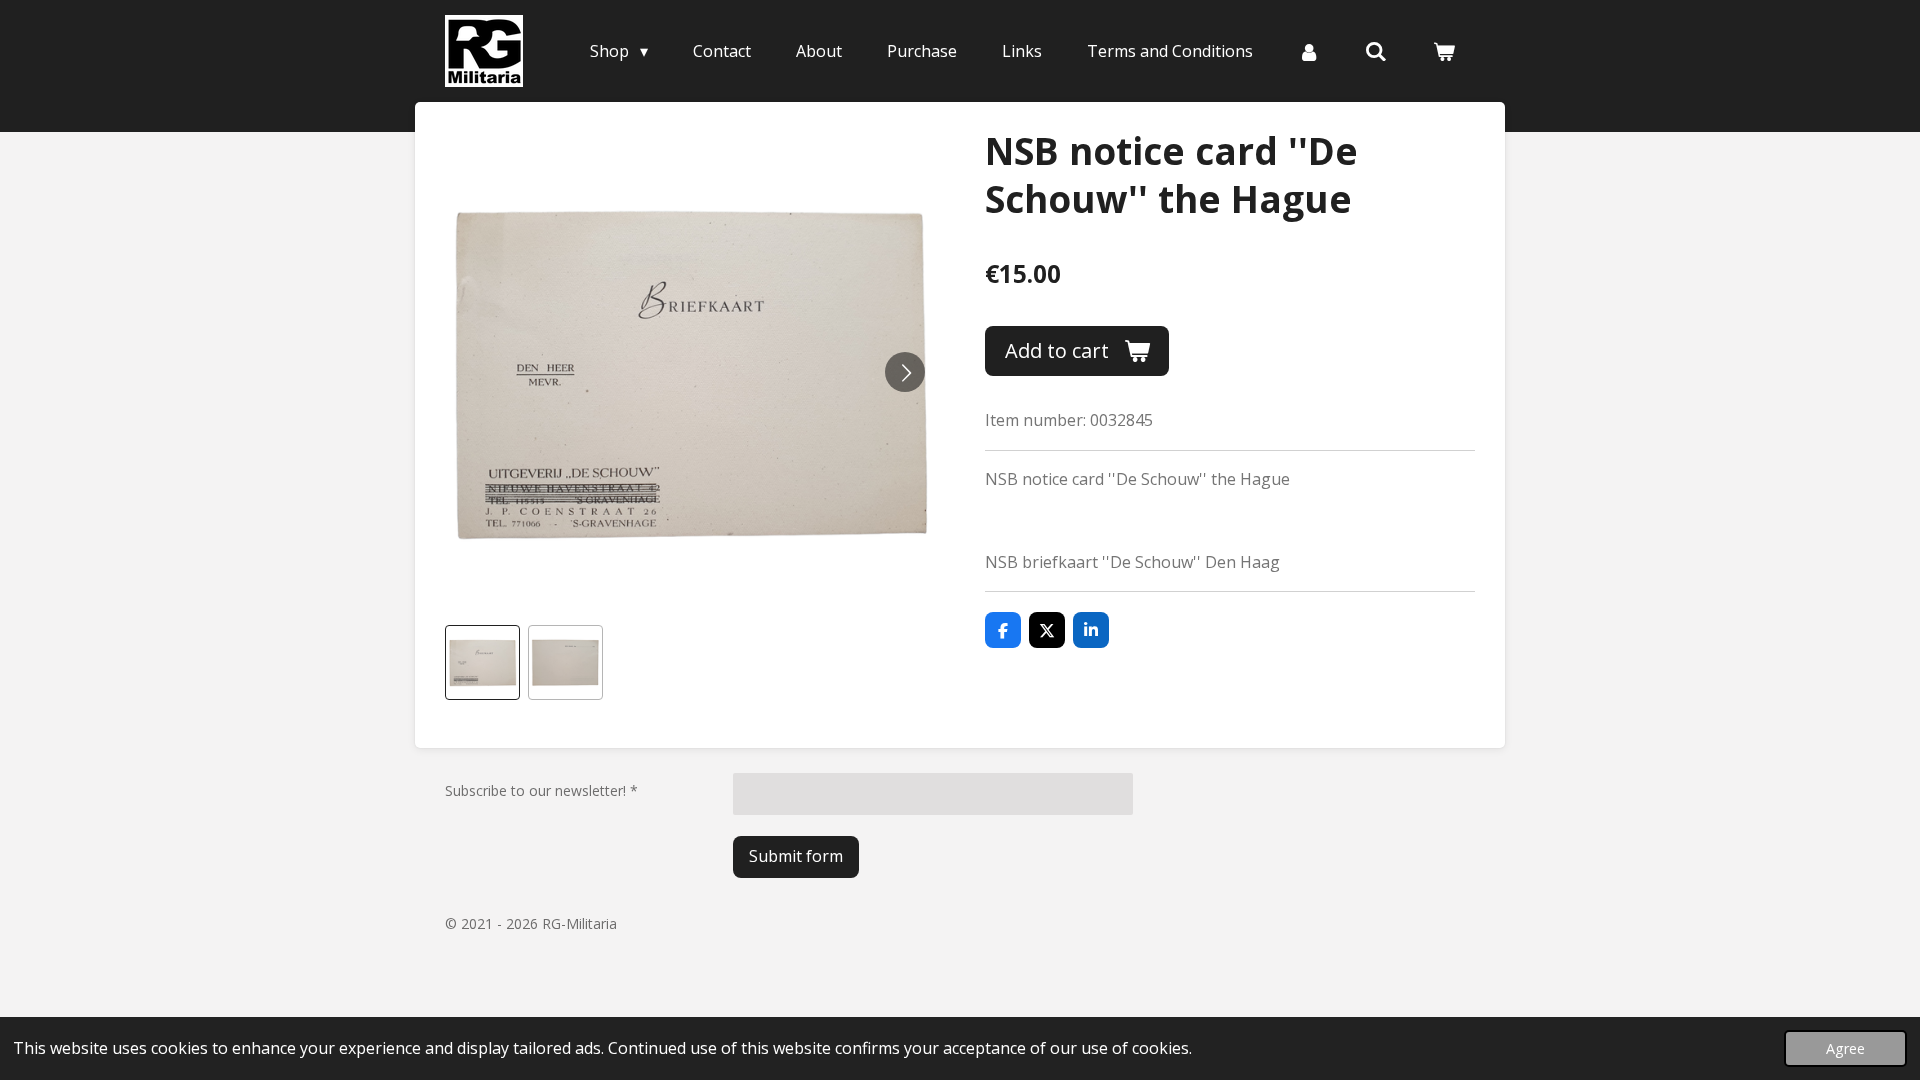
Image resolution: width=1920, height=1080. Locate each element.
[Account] (1309, 51)
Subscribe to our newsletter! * (541, 790)
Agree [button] (1845, 1048)
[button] (482, 662)
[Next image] (905, 372)
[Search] (1376, 51)
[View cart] (1444, 51)
